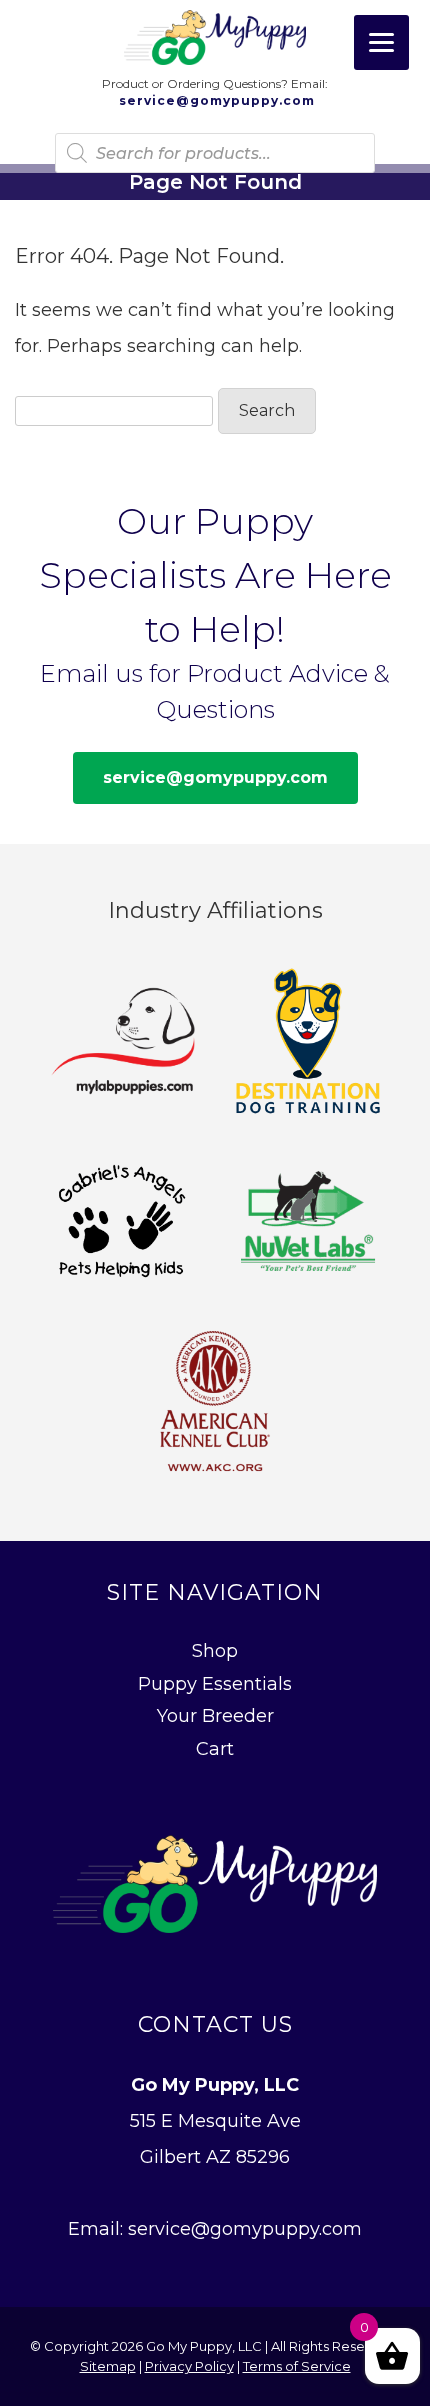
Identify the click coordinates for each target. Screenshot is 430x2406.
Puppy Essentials (215, 1684)
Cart (215, 1749)
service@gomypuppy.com (215, 101)
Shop (215, 1651)
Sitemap (108, 2366)
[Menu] (381, 42)
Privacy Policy (189, 2366)
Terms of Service (297, 2366)
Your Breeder (215, 1716)
